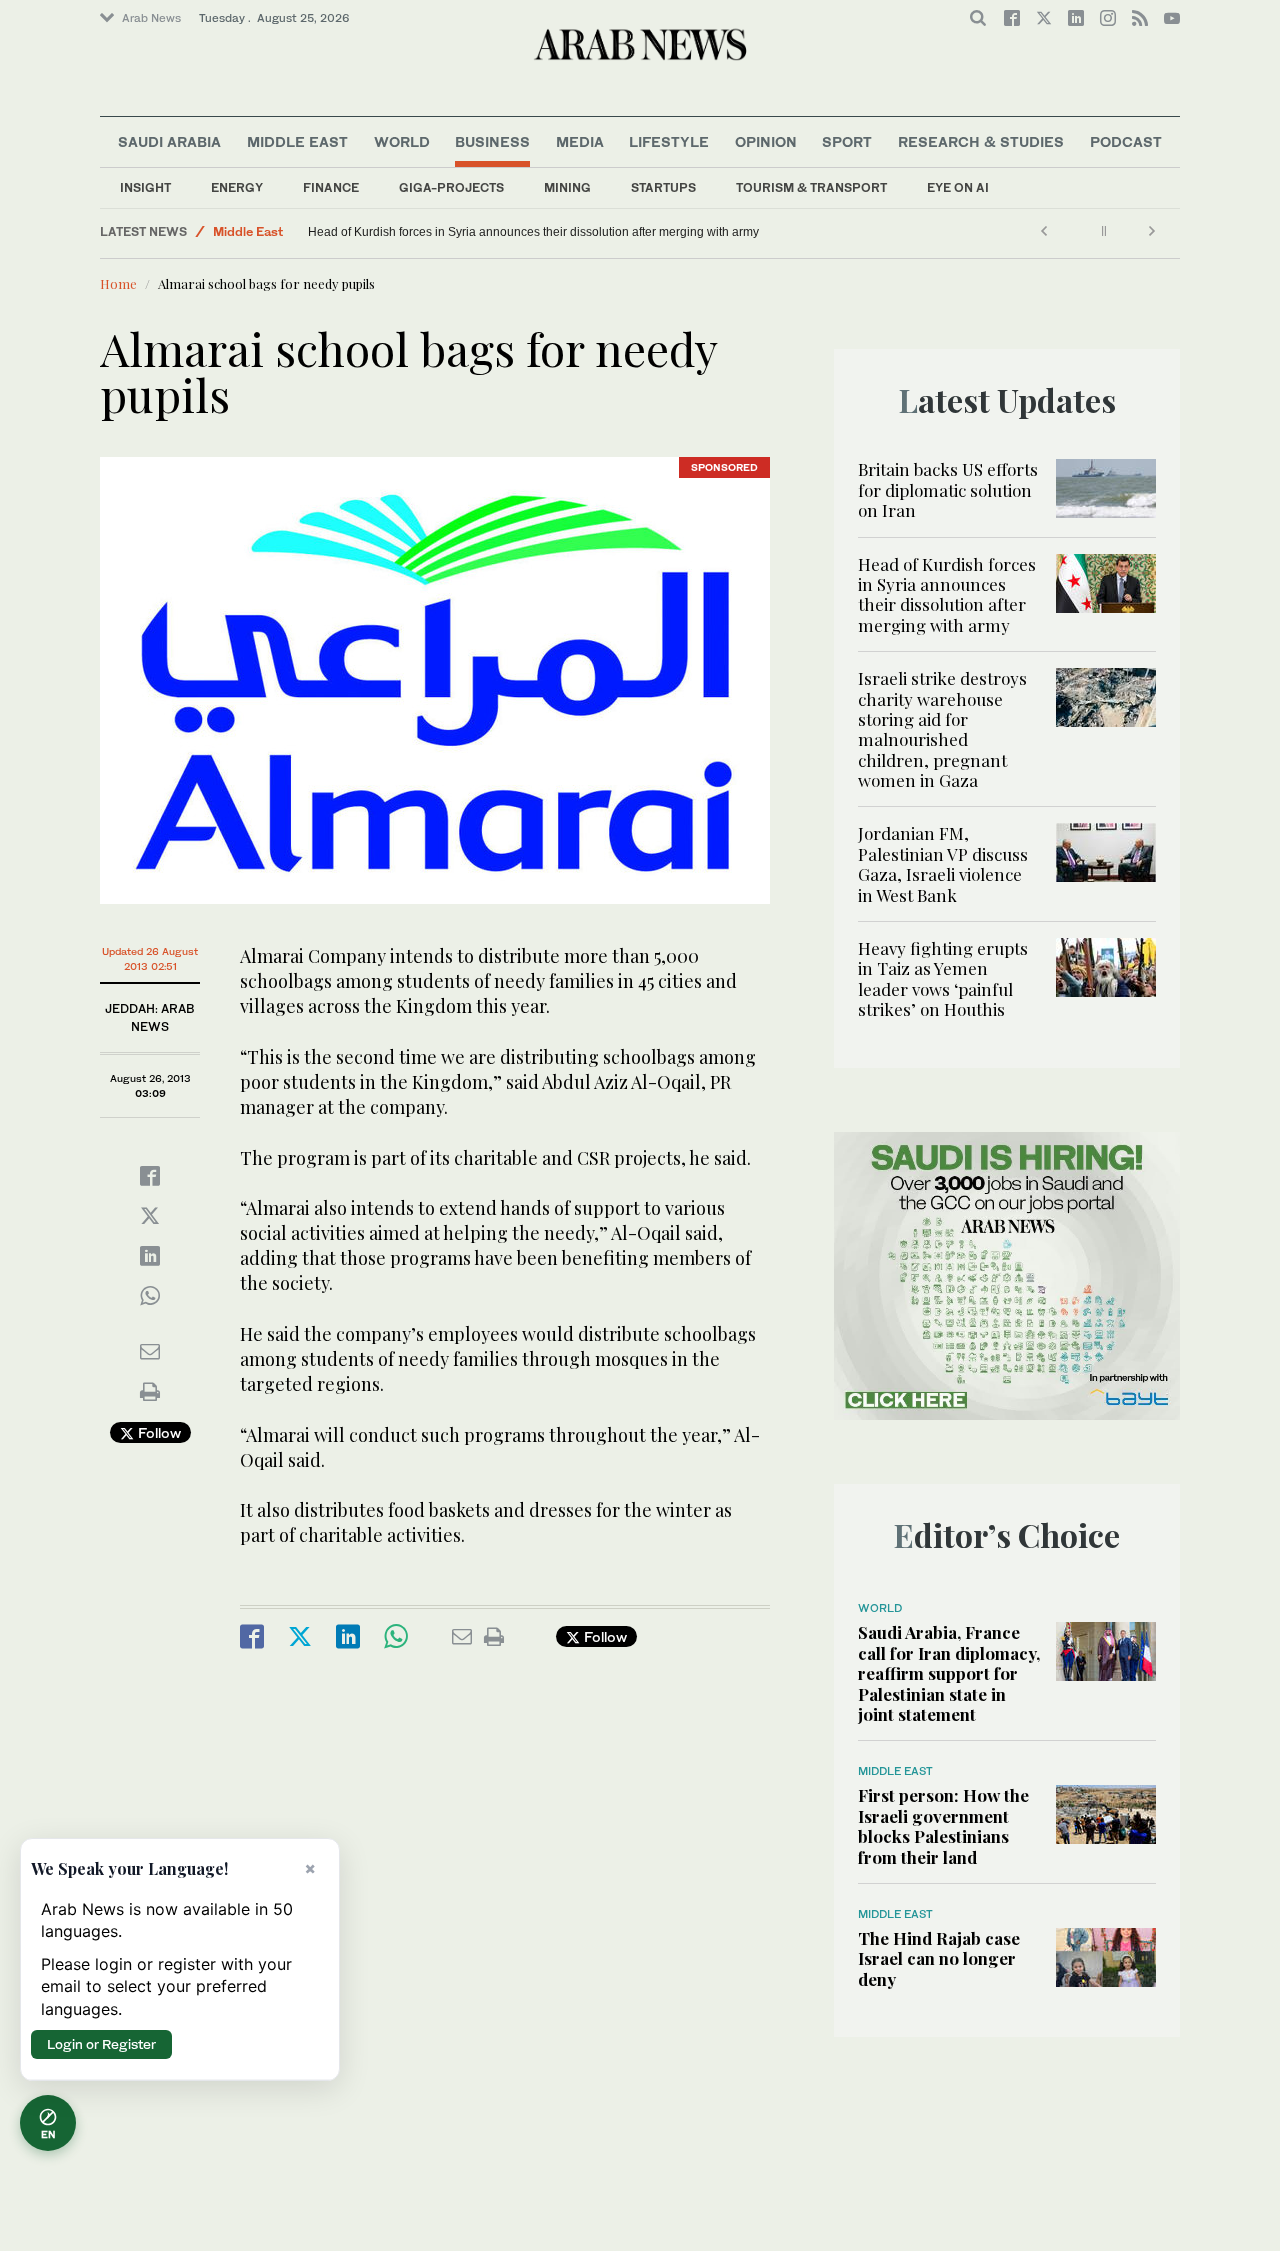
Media (580, 141)
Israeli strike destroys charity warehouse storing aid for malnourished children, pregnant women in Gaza (942, 729)
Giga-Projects (451, 187)
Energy (237, 187)
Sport (847, 141)
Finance (331, 187)
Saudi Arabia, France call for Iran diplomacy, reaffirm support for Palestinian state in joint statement (949, 1673)
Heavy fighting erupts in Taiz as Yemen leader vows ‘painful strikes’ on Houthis (943, 978)
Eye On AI (958, 187)
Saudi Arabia (169, 141)
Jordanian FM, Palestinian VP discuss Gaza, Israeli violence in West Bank (943, 863)
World (402, 141)
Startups (663, 187)
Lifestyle (669, 141)
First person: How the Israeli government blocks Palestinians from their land (943, 1825)
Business (492, 141)
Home (118, 283)
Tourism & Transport (811, 187)
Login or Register (101, 2044)
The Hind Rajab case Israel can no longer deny (939, 1958)
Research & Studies (981, 141)
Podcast (1126, 141)
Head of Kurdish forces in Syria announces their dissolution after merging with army (533, 232)
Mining (567, 187)
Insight (145, 187)
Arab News (151, 18)
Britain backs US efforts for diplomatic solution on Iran (948, 489)
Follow (157, 1432)
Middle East (297, 141)
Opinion (766, 141)
